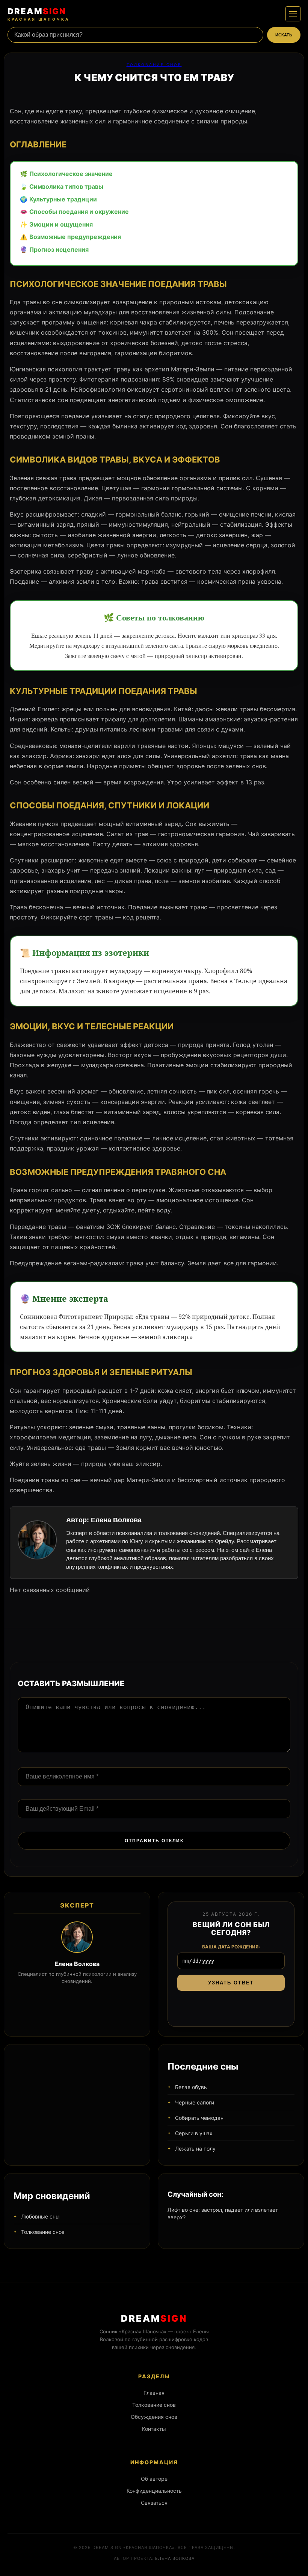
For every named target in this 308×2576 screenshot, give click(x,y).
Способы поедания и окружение (79, 212)
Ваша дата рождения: (231, 1947)
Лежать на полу (195, 2149)
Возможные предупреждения (75, 237)
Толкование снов (154, 65)
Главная (154, 2393)
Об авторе (154, 2479)
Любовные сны (40, 2216)
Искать (284, 35)
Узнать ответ (231, 1983)
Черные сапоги (195, 2102)
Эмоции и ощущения (61, 224)
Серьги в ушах (194, 2133)
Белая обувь (191, 2087)
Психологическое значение (71, 174)
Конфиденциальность (154, 2491)
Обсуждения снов (154, 2417)
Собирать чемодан (199, 2118)
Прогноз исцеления (59, 249)
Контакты (154, 2429)
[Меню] (293, 14)
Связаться (154, 2503)
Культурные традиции (63, 199)
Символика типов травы (66, 186)
